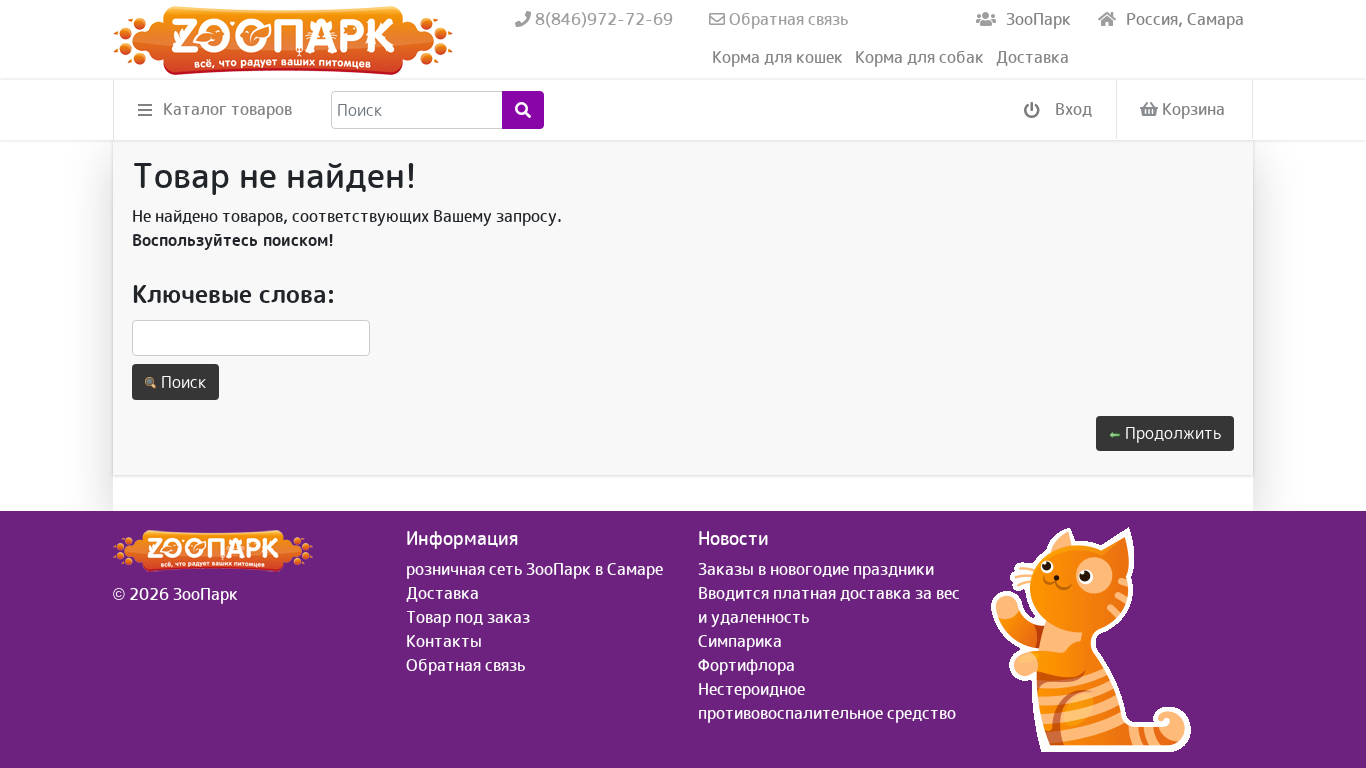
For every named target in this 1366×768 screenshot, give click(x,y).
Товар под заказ (468, 617)
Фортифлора (746, 665)
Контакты (444, 641)
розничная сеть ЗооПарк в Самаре (534, 569)
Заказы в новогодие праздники (816, 569)
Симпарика (740, 641)
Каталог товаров (227, 109)
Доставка (1032, 57)
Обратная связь (786, 19)
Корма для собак (919, 57)
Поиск (181, 382)
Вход (1071, 109)
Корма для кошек (777, 57)
